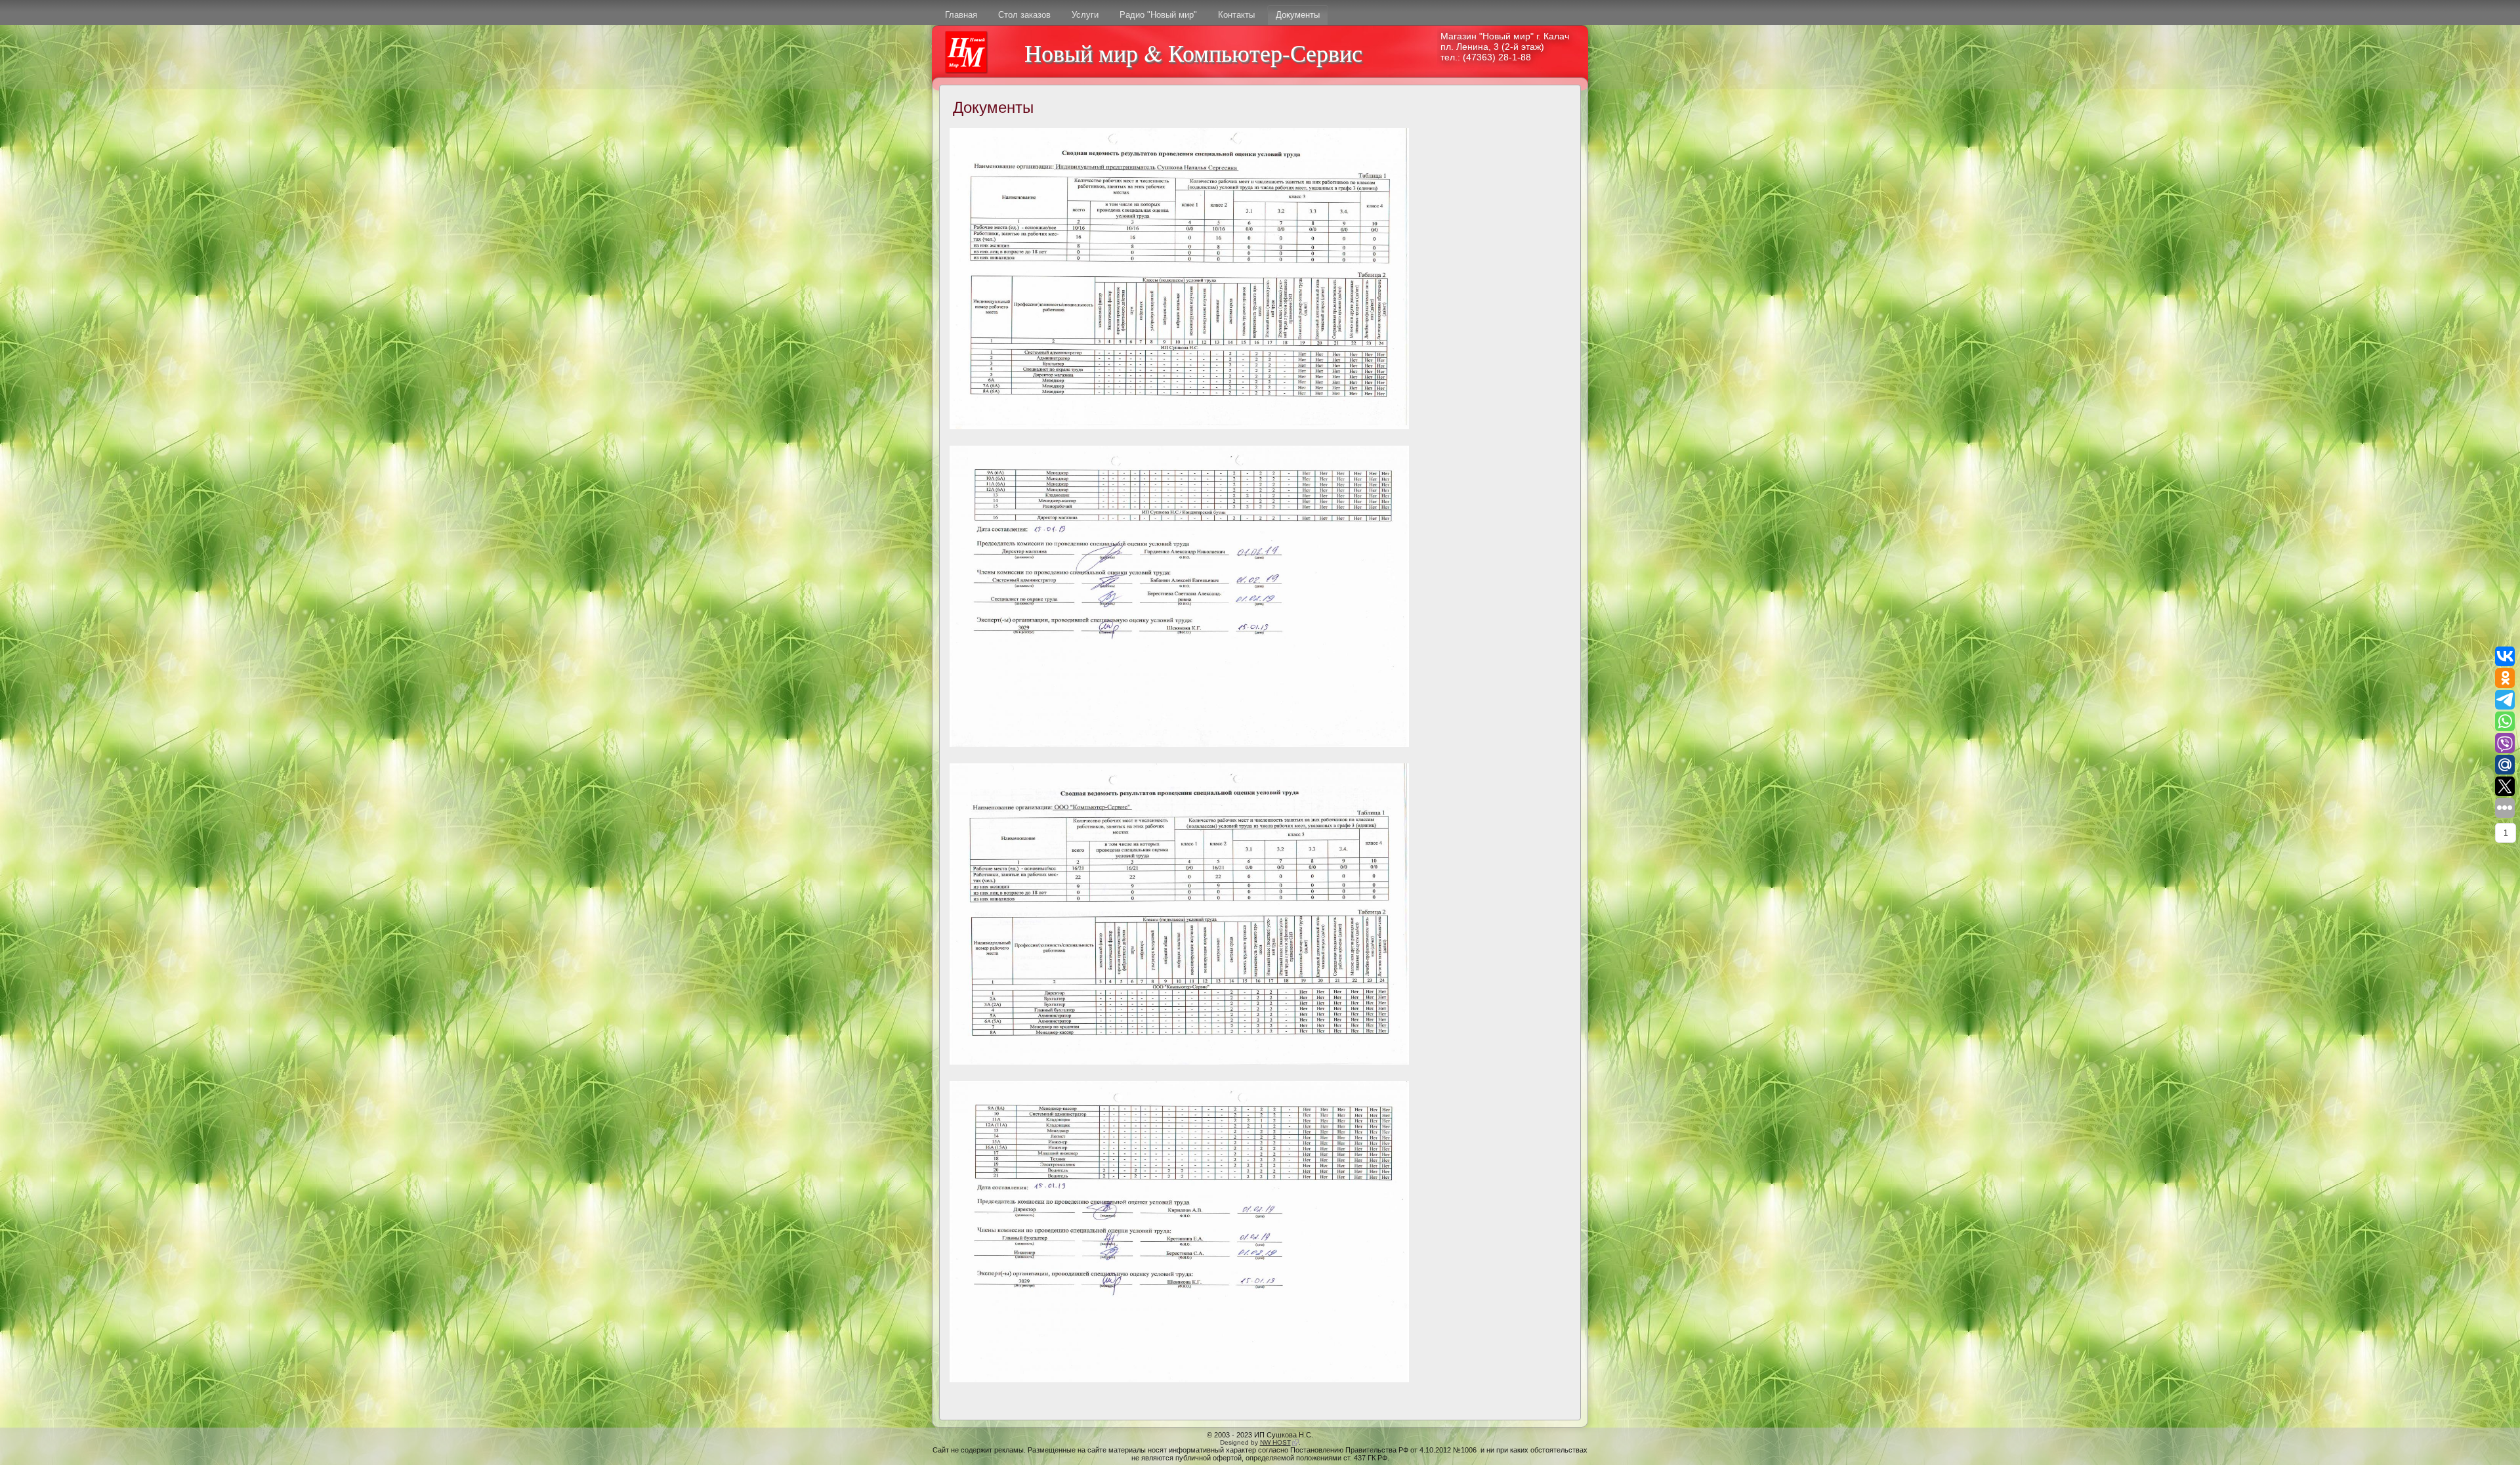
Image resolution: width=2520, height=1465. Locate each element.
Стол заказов (1024, 15)
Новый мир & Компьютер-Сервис (1193, 53)
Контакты (1236, 15)
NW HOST (1279, 1442)
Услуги (1085, 15)
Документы (1298, 15)
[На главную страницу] (966, 52)
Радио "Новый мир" (1158, 15)
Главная (961, 15)
